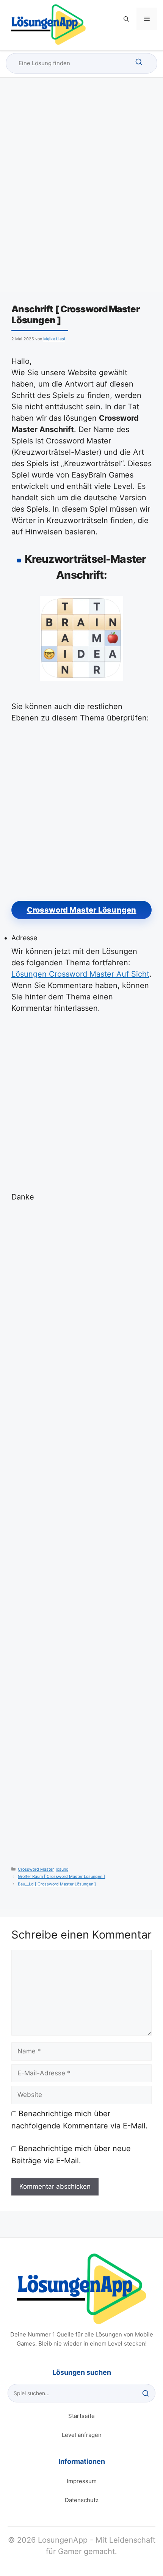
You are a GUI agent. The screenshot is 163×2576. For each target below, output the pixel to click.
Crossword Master (36, 1869)
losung (62, 1869)
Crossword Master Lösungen (82, 910)
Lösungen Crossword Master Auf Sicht (80, 974)
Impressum (82, 2481)
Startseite (81, 2416)
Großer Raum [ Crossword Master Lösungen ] (61, 1877)
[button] (126, 19)
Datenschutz (82, 2500)
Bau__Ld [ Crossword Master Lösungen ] (57, 1884)
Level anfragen (82, 2435)
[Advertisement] (81, 192)
